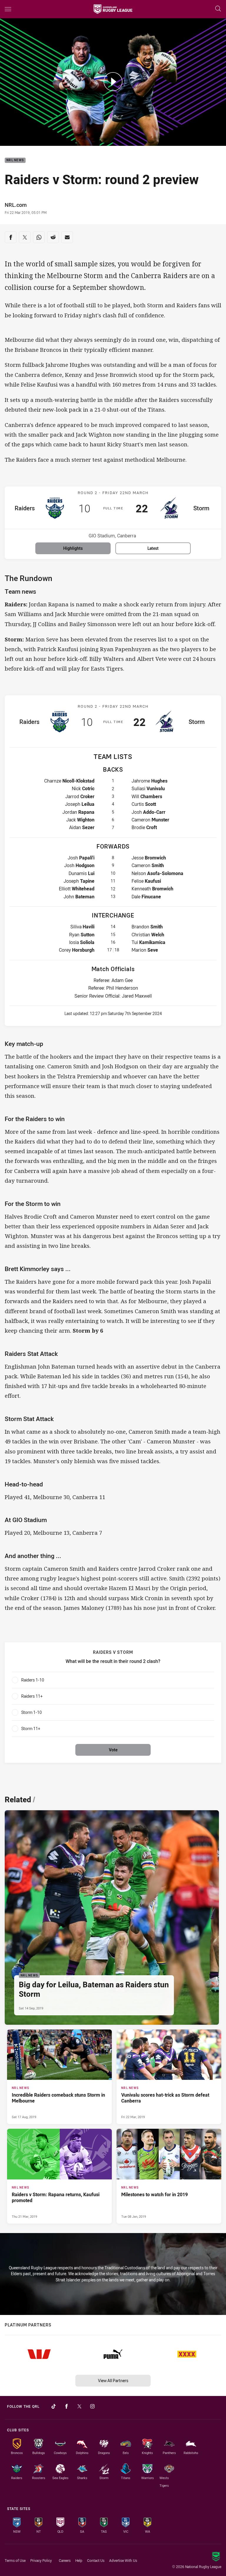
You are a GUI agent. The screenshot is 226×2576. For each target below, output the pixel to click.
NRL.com (16, 205)
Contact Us (96, 2560)
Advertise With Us (123, 2560)
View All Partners (113, 2381)
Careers (65, 2560)
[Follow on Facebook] (67, 2406)
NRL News (15, 160)
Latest (153, 548)
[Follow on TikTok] (54, 2406)
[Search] (218, 9)
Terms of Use (15, 2560)
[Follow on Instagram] (92, 2406)
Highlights (73, 548)
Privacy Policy (41, 2560)
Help (79, 2560)
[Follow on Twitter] (79, 2406)
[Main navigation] (8, 9)
